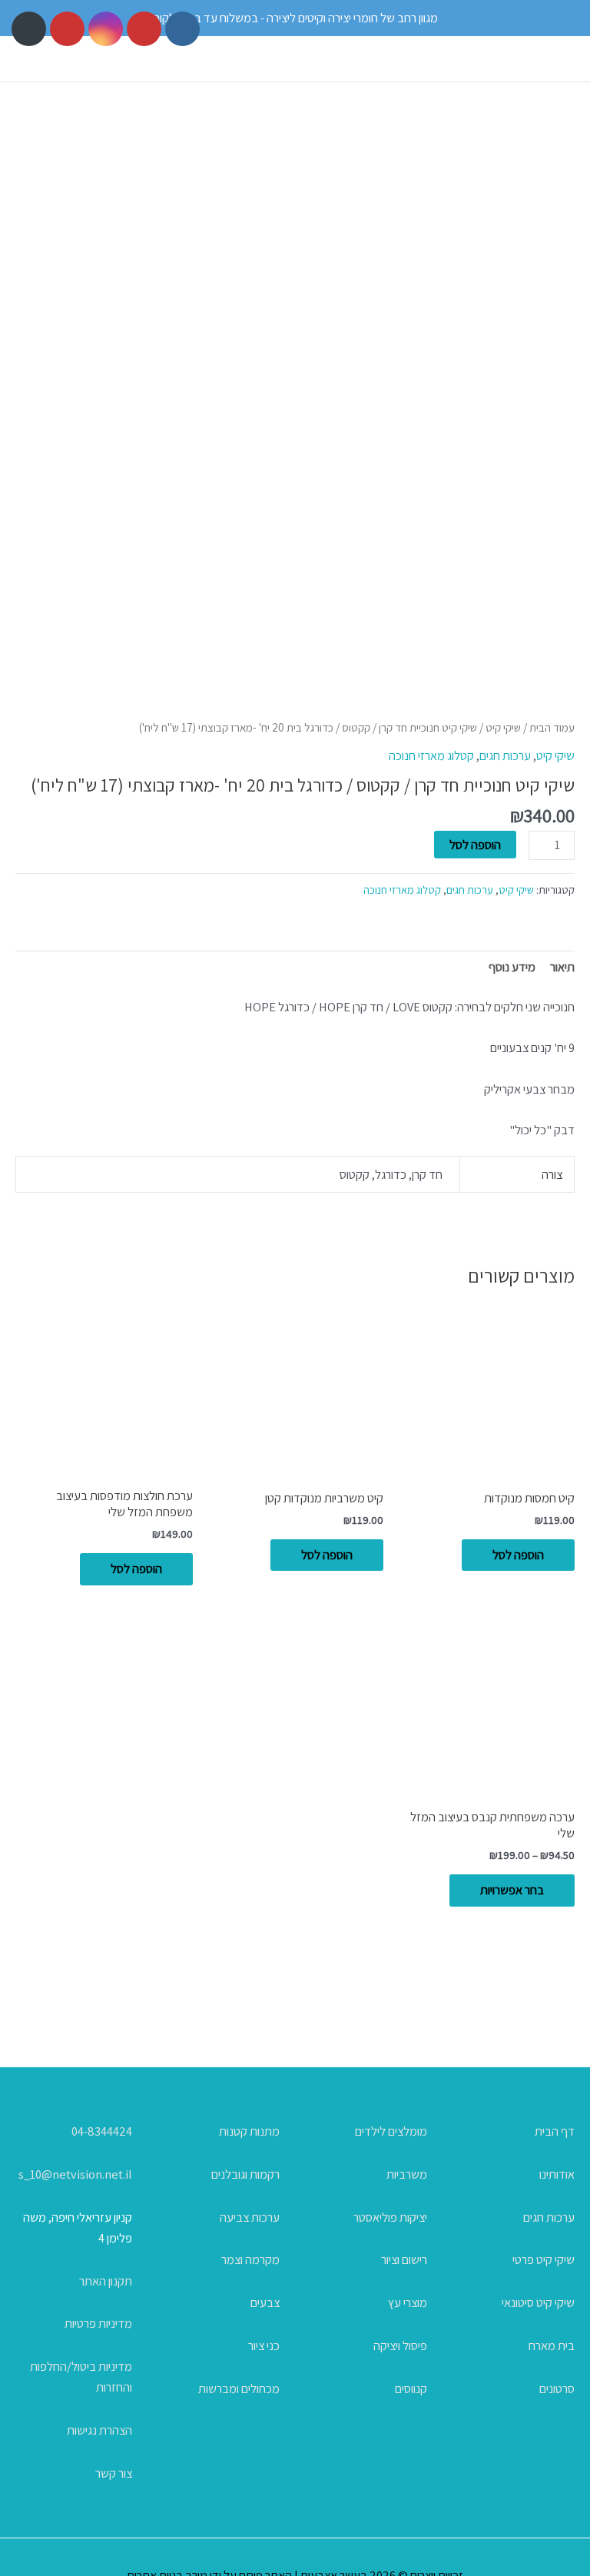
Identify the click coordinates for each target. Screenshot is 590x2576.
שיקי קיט (503, 727)
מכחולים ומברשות (239, 2388)
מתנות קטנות (249, 2131)
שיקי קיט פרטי (544, 2259)
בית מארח (552, 2345)
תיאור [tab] (562, 967)
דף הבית (555, 2131)
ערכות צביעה (250, 2217)
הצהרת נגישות (99, 2430)
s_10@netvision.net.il (75, 2174)
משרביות (407, 2174)
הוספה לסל (475, 845)
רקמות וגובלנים (245, 2174)
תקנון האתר (106, 2281)
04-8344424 (102, 2131)
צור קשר (114, 2473)
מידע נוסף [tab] (512, 967)
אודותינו (557, 2174)
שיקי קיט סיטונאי (538, 2302)
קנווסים (411, 2388)
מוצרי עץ (408, 2302)
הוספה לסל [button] (518, 1555)
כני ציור (264, 2345)
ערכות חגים (505, 755)
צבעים (265, 2302)
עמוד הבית (552, 727)
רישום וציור (404, 2259)
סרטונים (557, 2388)
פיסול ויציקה (400, 2345)
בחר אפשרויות (512, 1890)
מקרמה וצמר (250, 2259)
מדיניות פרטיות (98, 2323)
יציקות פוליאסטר (390, 2217)
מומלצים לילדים (391, 2131)
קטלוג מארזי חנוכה (431, 755)
